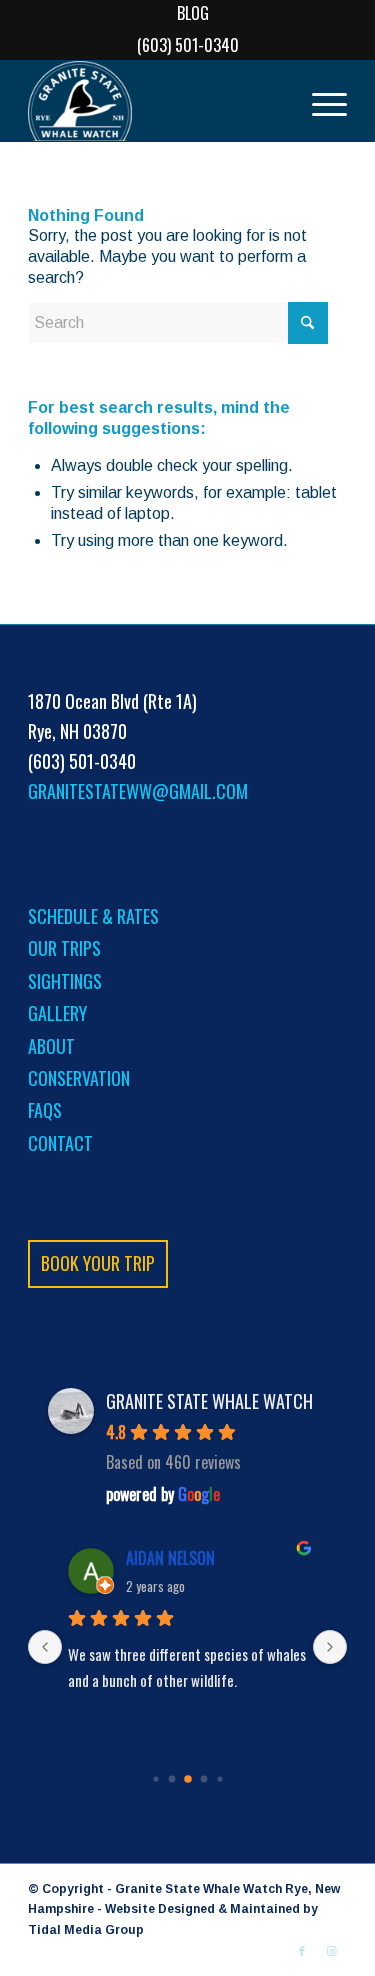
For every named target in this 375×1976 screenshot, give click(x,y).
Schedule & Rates (93, 916)
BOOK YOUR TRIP (98, 1263)
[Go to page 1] (171, 1778)
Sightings (65, 981)
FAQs (45, 1110)
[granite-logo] (155, 101)
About (51, 1046)
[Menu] (319, 101)
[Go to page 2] (188, 1779)
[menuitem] (193, 13)
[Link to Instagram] (332, 1951)
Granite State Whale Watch (209, 1401)
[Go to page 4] (219, 1778)
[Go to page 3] (203, 1778)
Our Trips (64, 948)
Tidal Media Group (86, 1930)
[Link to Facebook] (302, 1951)
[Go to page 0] (155, 1778)
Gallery (57, 1013)
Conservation (79, 1078)
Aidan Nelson (170, 1558)
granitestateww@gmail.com (138, 791)
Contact (60, 1143)
